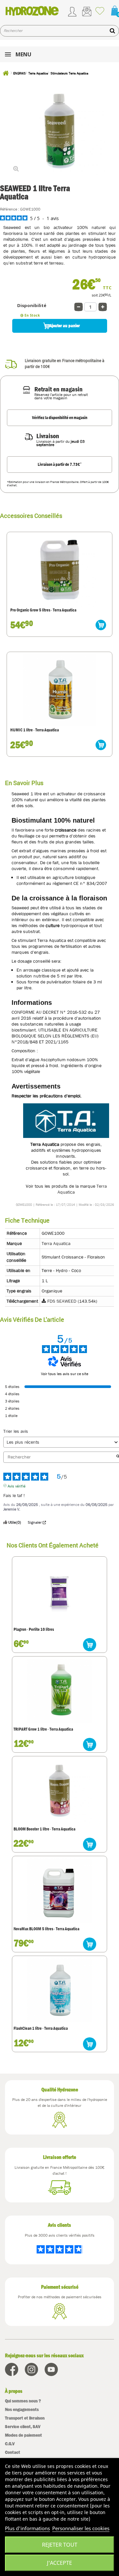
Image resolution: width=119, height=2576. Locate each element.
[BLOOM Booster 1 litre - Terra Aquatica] (60, 1791)
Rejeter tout (60, 2545)
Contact (13, 2452)
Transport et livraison (25, 2418)
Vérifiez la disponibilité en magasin (60, 418)
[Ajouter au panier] (101, 625)
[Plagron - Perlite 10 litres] (60, 1591)
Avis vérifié (17, 1486)
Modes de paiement (23, 2435)
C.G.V (10, 2444)
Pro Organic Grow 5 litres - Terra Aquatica (43, 610)
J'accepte (59, 2563)
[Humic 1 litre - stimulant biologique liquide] (59, 690)
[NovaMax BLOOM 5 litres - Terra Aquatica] (60, 1891)
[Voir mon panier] (112, 11)
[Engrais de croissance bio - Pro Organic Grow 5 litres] (59, 570)
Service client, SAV (23, 2427)
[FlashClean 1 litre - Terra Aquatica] (60, 1990)
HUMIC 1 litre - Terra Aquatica (35, 730)
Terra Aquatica (56, 1243)
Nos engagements (22, 2409)
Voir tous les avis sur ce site (65, 1374)
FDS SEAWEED (62, 1301)
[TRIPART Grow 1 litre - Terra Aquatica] (60, 1691)
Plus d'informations (27, 2528)
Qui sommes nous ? (23, 2401)
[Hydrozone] (32, 11)
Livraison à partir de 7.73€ (60, 464)
